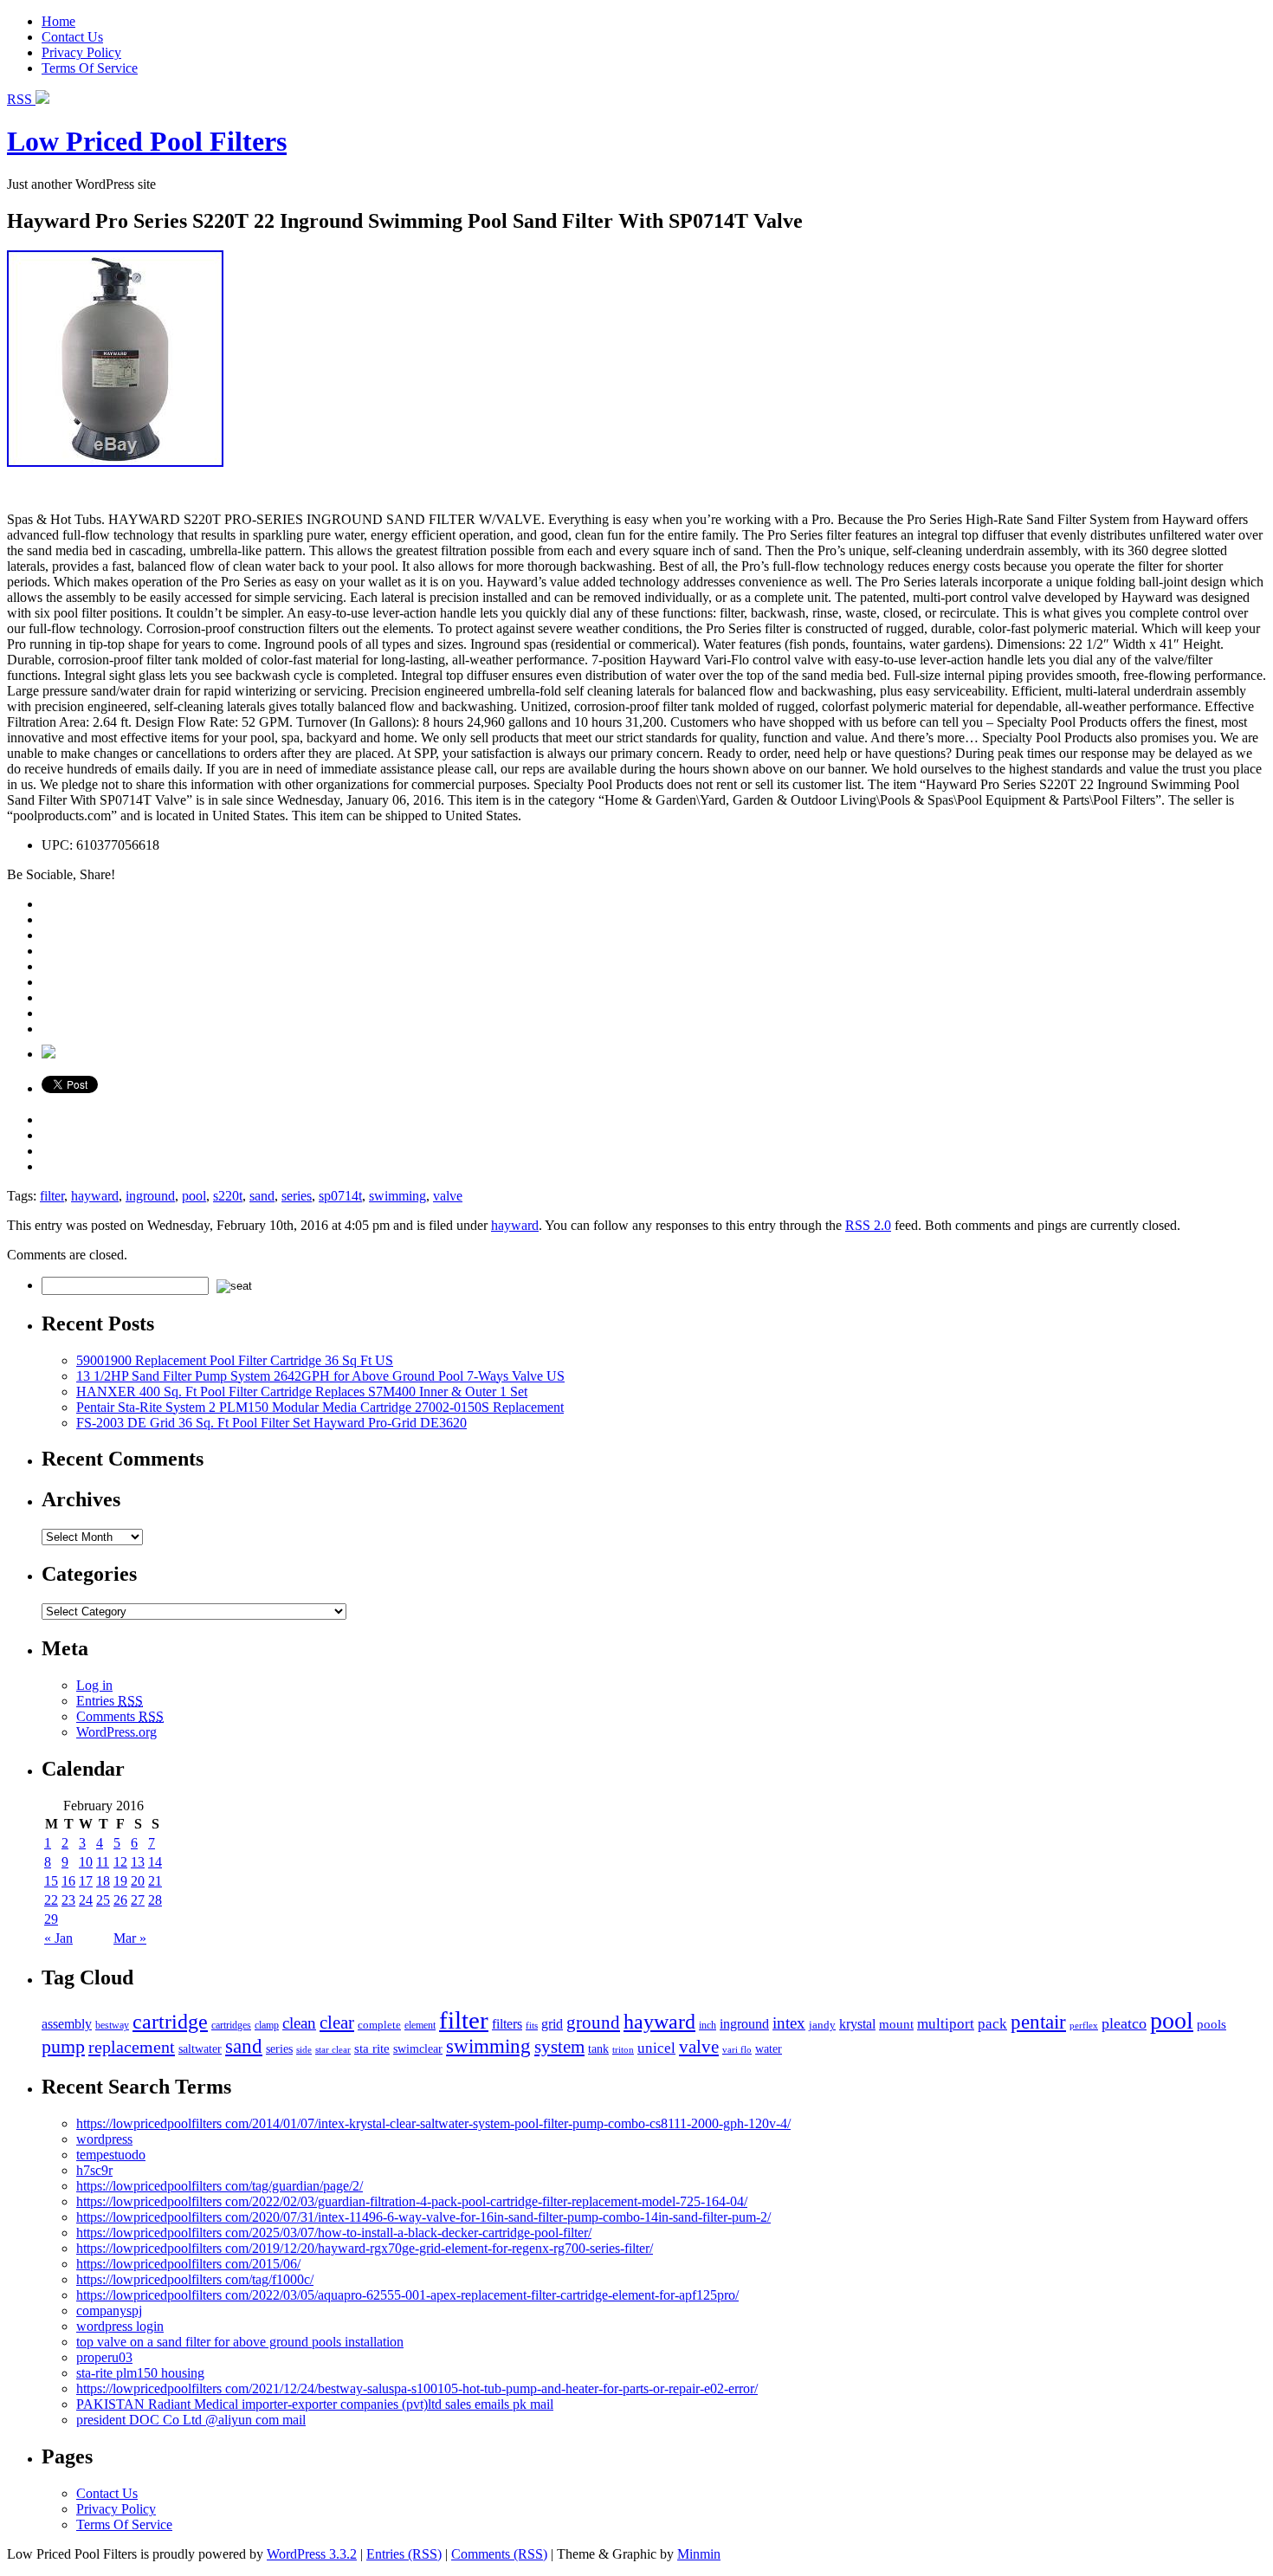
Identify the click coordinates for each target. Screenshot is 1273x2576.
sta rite (372, 2048)
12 (120, 1862)
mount (896, 2024)
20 (138, 1881)
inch (708, 2026)
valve (448, 1196)
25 (103, 1900)
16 (68, 1881)
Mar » (130, 1938)
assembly (67, 2024)
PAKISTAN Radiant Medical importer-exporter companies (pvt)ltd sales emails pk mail (315, 2404)
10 (86, 1862)
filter (52, 1196)
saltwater (200, 2049)
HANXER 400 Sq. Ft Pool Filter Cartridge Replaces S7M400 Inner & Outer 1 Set (302, 1392)
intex (789, 2023)
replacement (132, 2047)
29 (51, 1919)
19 (120, 1881)
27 (138, 1900)
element (420, 2025)
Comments (120, 1716)
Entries (110, 1701)
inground (150, 1196)
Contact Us (72, 37)
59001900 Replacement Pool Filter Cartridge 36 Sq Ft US (235, 1360)
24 (86, 1900)
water (769, 2049)
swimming (397, 1196)
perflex (1084, 2025)
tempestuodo (111, 2155)
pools (1212, 2024)
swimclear (418, 2049)
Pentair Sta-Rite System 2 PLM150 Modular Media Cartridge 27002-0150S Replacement (320, 1407)
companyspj (109, 2311)
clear (337, 2023)
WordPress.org (116, 1732)
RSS (21, 99)
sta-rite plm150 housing (140, 2373)
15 (51, 1881)
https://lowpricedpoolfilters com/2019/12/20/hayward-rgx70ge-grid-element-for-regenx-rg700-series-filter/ (365, 2248)
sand (262, 1196)
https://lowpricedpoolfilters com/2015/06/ (188, 2264)
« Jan (58, 1938)
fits (532, 2026)
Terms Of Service (90, 68)
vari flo (737, 2050)
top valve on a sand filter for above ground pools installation (240, 2342)
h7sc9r (94, 2170)
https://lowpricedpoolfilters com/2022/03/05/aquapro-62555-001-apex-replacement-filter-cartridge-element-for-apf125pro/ (407, 2295)
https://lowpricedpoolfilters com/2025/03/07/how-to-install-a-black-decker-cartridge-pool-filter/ (334, 2233)
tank (598, 2049)
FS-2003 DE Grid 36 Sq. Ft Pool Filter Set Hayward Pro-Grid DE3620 (271, 1423)
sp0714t (340, 1196)
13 (138, 1862)
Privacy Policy (81, 52)
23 (68, 1900)
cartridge (170, 2021)
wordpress (104, 2139)
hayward (95, 1196)
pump (63, 2047)
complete (379, 2025)
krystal (857, 2024)
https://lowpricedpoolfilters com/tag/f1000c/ (195, 2279)
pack (992, 2024)
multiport (946, 2024)
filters (507, 2024)
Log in (94, 1685)
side (304, 2049)
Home (58, 21)
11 (103, 1862)
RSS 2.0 (868, 1225)
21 (155, 1881)
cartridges (231, 2025)
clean (299, 2023)
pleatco (1124, 2023)
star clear (333, 2049)
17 (86, 1881)
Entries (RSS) (404, 2554)
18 (103, 1881)
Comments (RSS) (499, 2554)
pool (194, 1196)
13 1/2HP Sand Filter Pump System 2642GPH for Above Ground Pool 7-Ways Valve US (320, 1376)
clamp (267, 2025)
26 (120, 1900)
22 (51, 1900)
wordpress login (120, 2326)
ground (593, 2023)
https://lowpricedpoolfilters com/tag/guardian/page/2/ (220, 2186)
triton (623, 2049)
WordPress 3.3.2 (312, 2554)
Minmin (699, 2554)
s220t (228, 1196)
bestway (112, 2026)
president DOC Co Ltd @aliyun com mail (191, 2420)
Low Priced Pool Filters (147, 141)
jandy (822, 2025)
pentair (1038, 2022)
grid (552, 2024)
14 (155, 1862)
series (297, 1196)
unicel (656, 2048)
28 (155, 1900)
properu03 (104, 2357)
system (559, 2047)
